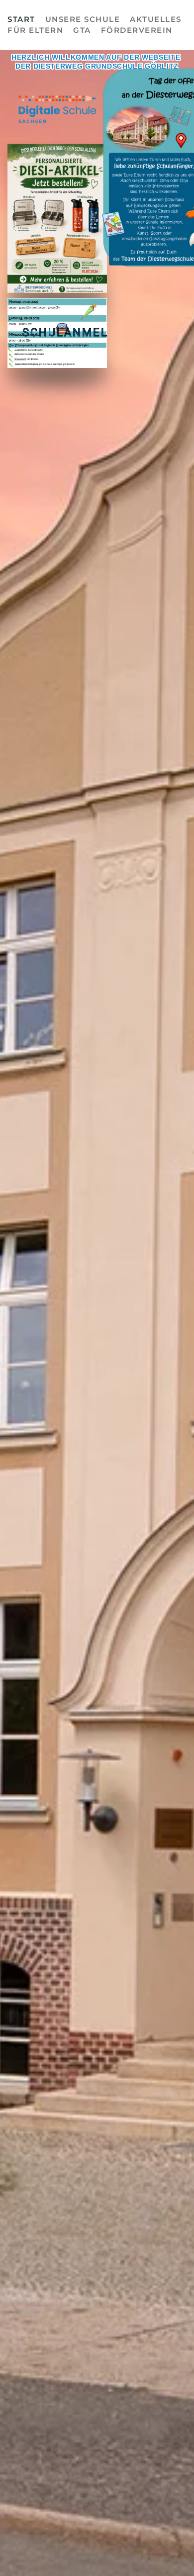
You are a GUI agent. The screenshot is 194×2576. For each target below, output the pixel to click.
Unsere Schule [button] (83, 19)
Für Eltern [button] (35, 30)
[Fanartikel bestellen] (57, 218)
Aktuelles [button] (156, 19)
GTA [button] (82, 30)
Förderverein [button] (137, 30)
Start (21, 19)
